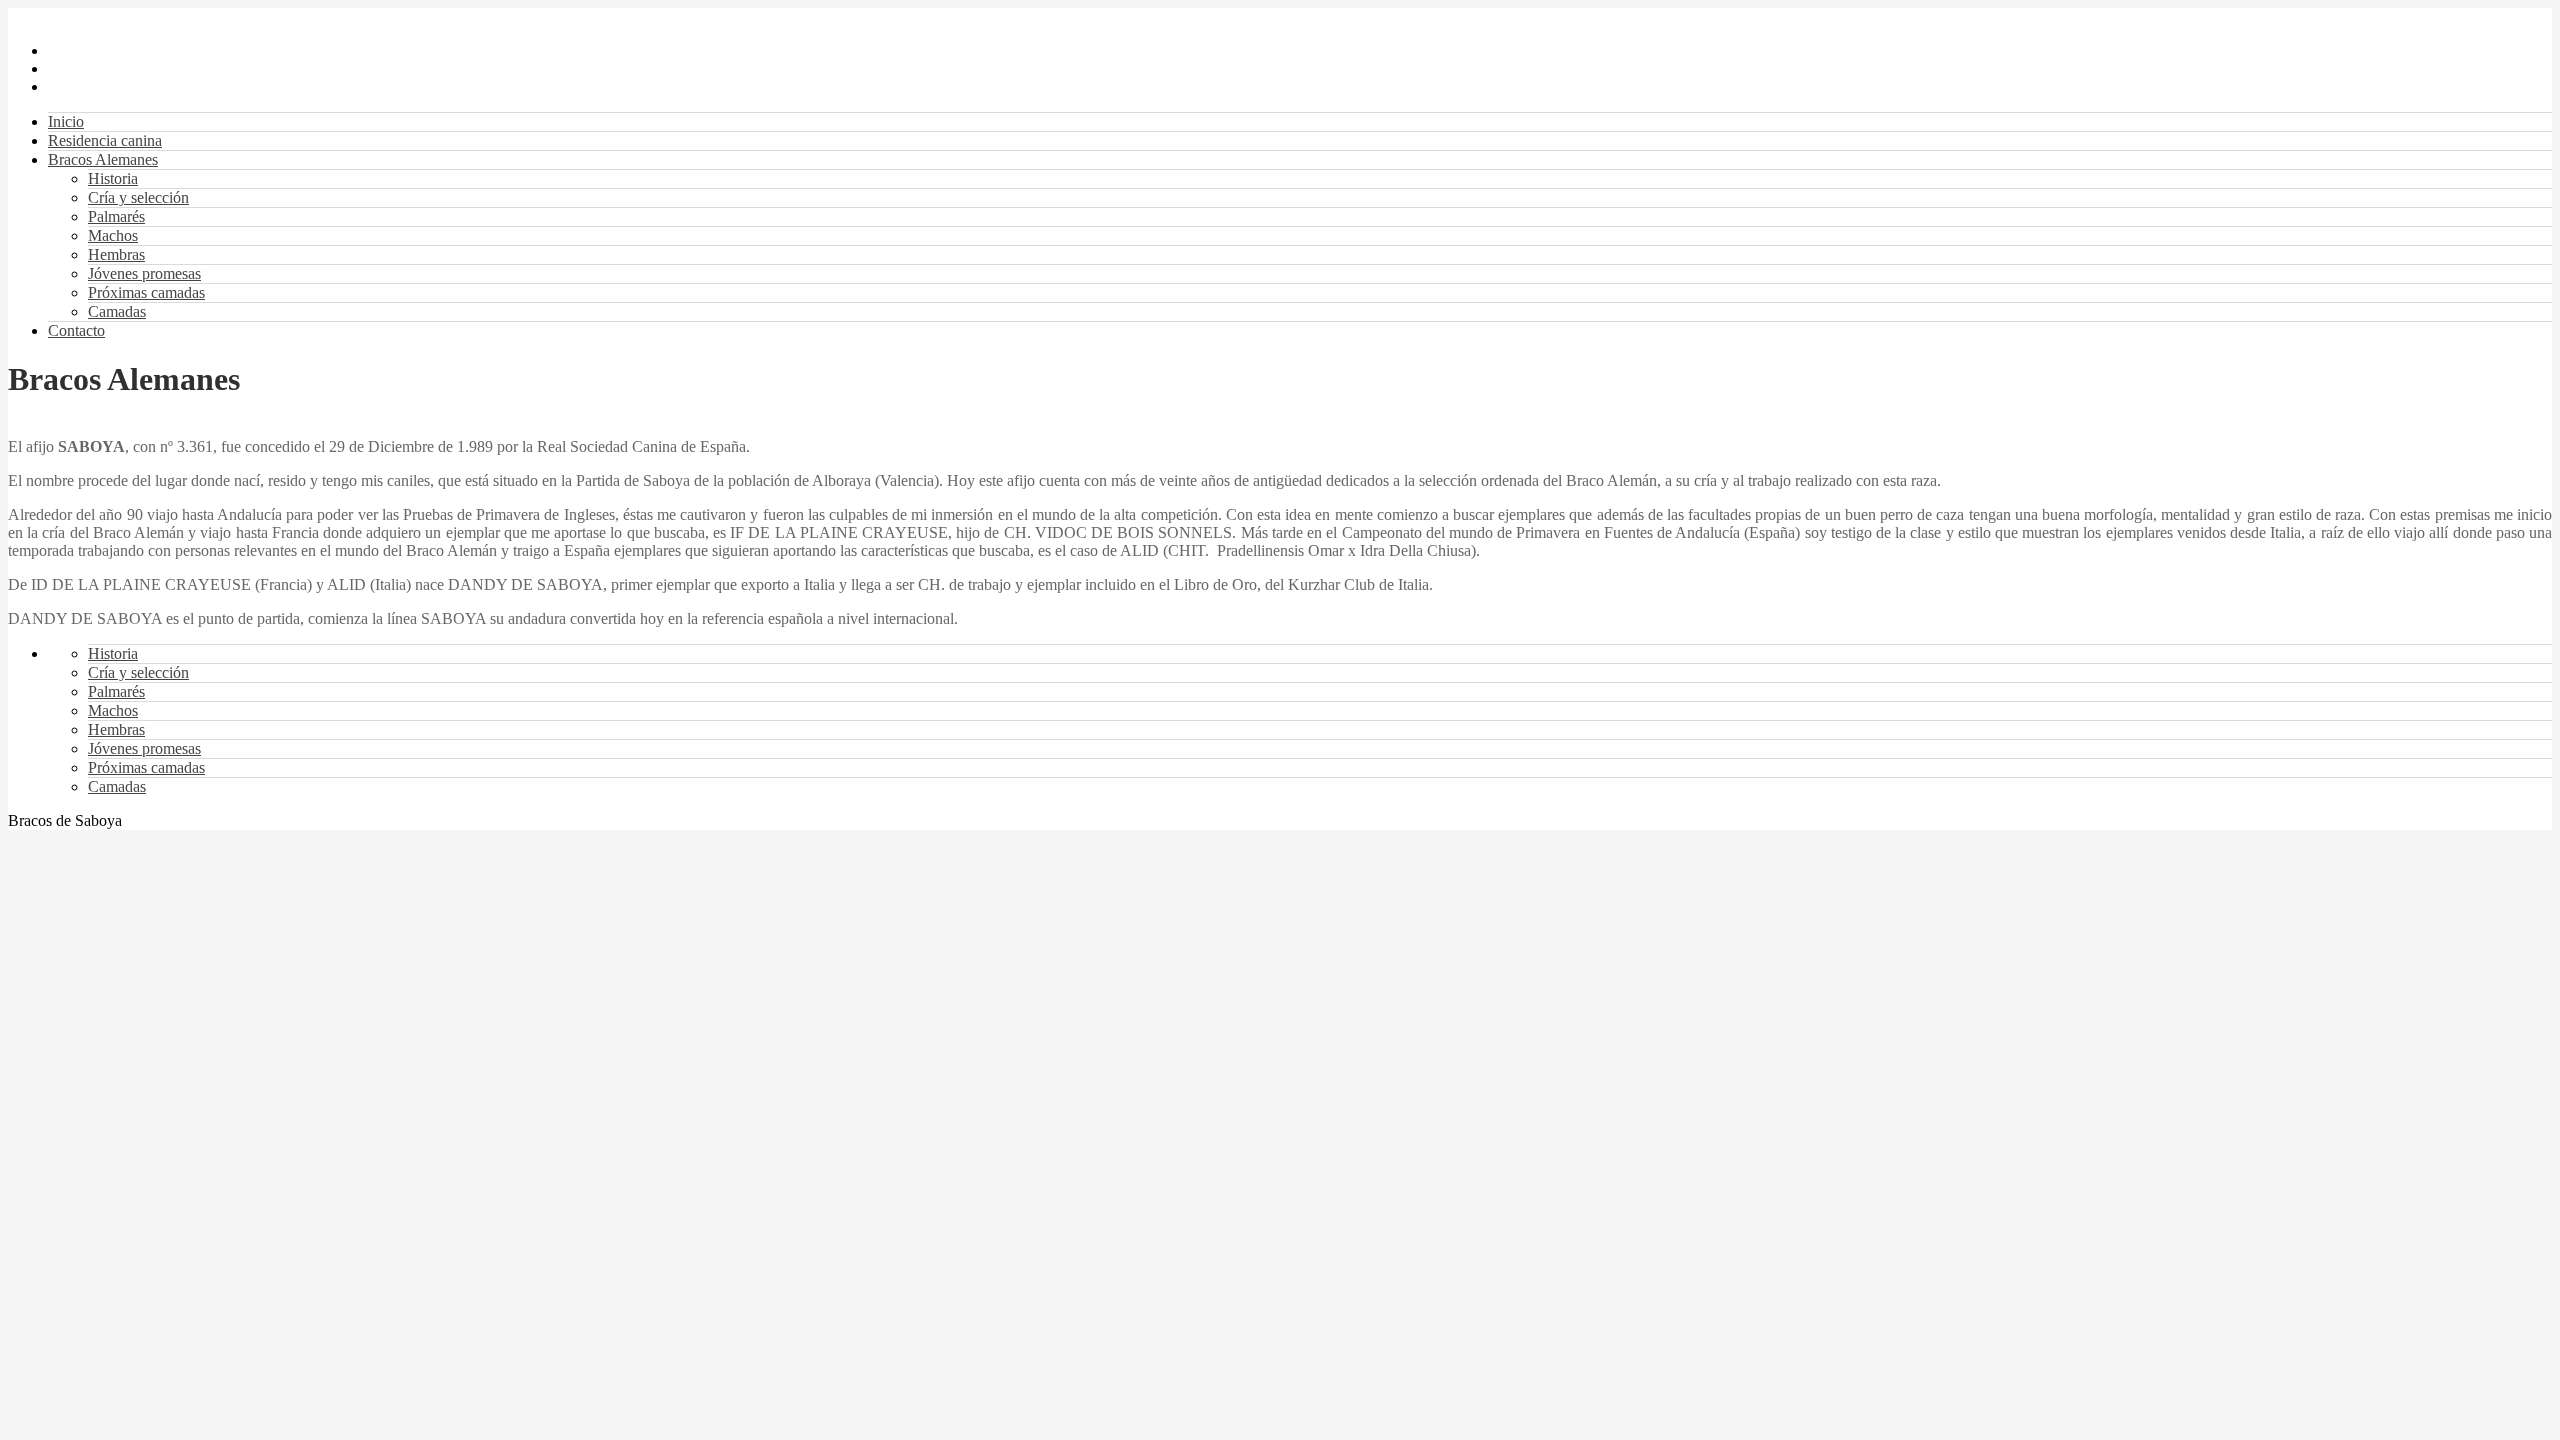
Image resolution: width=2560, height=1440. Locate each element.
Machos (113, 235)
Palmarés (116, 216)
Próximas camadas (146, 292)
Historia (113, 178)
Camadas (117, 311)
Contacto (76, 330)
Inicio (66, 121)
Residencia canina (105, 140)
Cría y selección (138, 197)
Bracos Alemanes (103, 159)
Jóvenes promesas (144, 273)
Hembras (116, 254)
